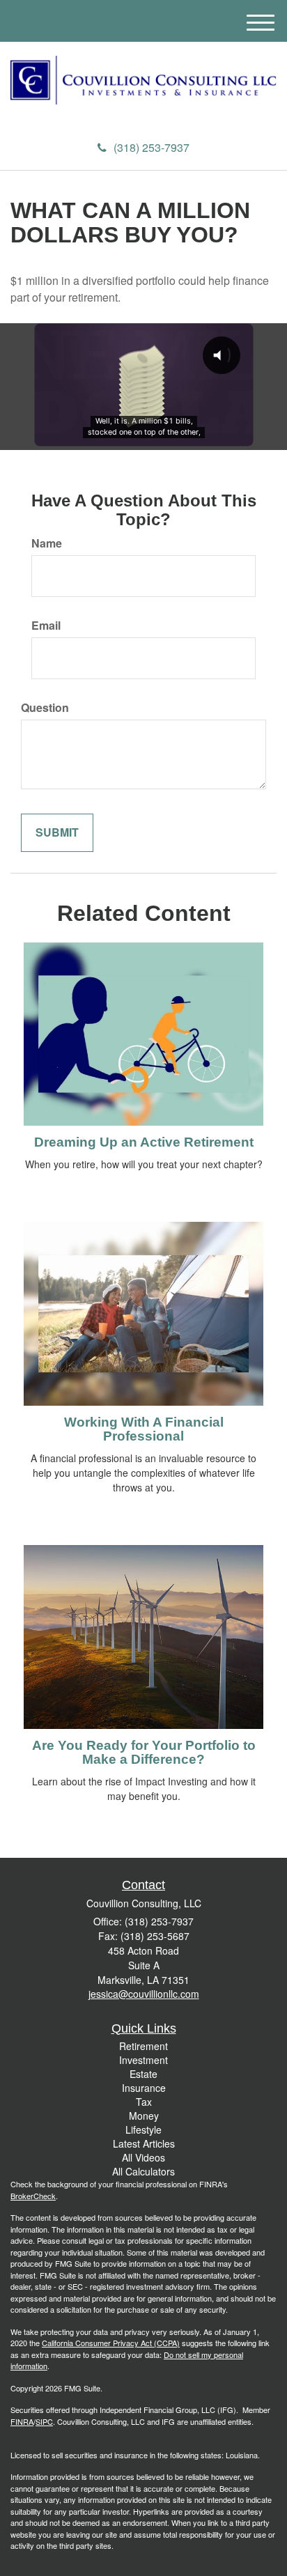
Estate (143, 2074)
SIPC (44, 2421)
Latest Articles (144, 2143)
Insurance (144, 2088)
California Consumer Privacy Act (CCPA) (111, 2343)
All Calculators (143, 2171)
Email (46, 626)
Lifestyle (143, 2129)
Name (47, 543)
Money (144, 2116)
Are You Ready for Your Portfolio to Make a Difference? (144, 1753)
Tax (144, 2102)
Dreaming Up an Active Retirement (144, 1142)
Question (45, 708)
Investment (143, 2060)
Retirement (143, 2046)
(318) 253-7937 (152, 147)
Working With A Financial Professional (144, 1429)
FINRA (22, 2421)
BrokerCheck (33, 2196)
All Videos (143, 2157)
